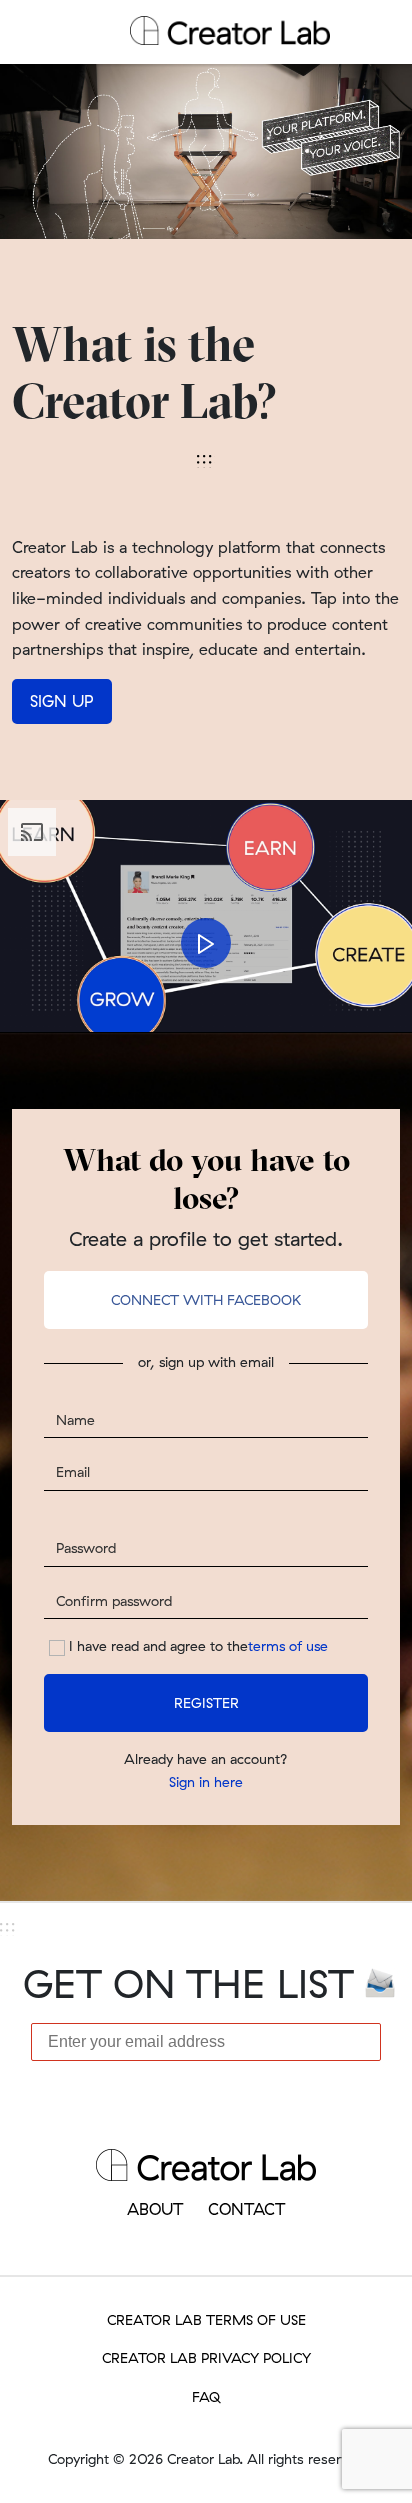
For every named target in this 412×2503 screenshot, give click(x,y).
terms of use (288, 1646)
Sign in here (206, 1782)
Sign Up (62, 701)
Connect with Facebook (206, 1300)
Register (206, 1703)
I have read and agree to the (198, 1646)
